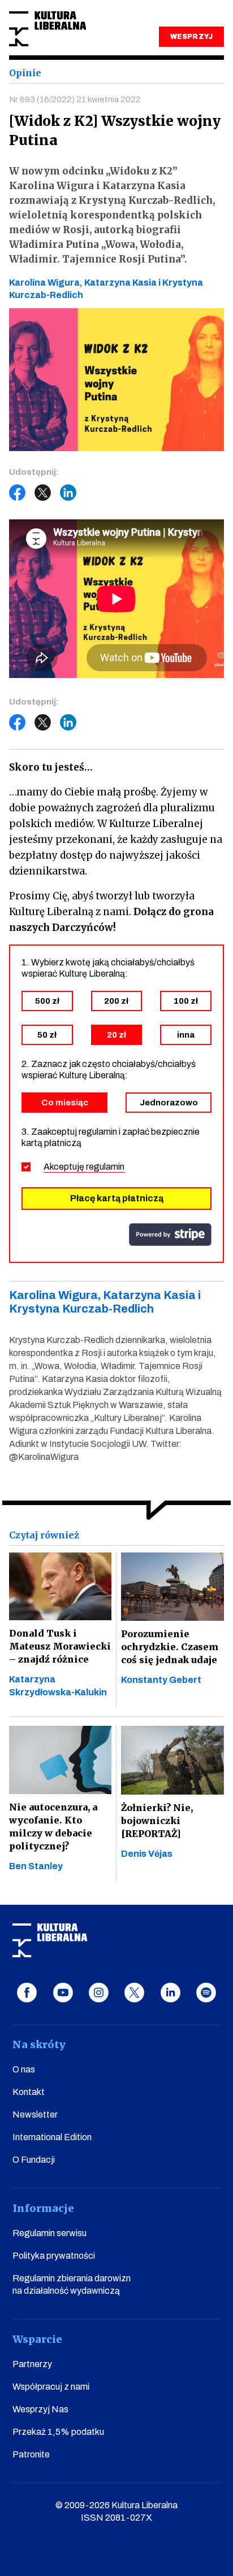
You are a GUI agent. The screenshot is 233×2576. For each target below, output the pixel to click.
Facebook (18, 493)
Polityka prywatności (54, 2256)
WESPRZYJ (191, 37)
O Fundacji (34, 2160)
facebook (27, 1993)
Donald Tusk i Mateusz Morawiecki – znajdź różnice (60, 1646)
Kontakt (29, 2092)
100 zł (186, 1001)
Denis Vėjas (147, 1854)
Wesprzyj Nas (40, 2409)
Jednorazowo (169, 1103)
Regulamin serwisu (49, 2233)
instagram (99, 1993)
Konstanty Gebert (161, 1680)
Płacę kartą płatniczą (117, 1198)
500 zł (47, 1001)
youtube (63, 1993)
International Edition (52, 2137)
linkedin (171, 1993)
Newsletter (35, 2114)
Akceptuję (84, 1167)
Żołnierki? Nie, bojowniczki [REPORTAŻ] (157, 1821)
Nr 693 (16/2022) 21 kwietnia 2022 (75, 99)
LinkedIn (68, 493)
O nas (24, 2069)
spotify (206, 1993)
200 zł (116, 1001)
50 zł (47, 1035)
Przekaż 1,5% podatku (58, 2432)
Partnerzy (32, 2364)
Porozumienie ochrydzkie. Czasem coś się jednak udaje (170, 1647)
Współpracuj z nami (51, 2387)
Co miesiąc (65, 1103)
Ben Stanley (36, 1866)
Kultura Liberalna (48, 29)
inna (186, 1035)
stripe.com (170, 1235)
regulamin (105, 1167)
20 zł (116, 1035)
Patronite (31, 2454)
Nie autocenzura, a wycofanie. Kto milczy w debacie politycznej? (53, 1827)
